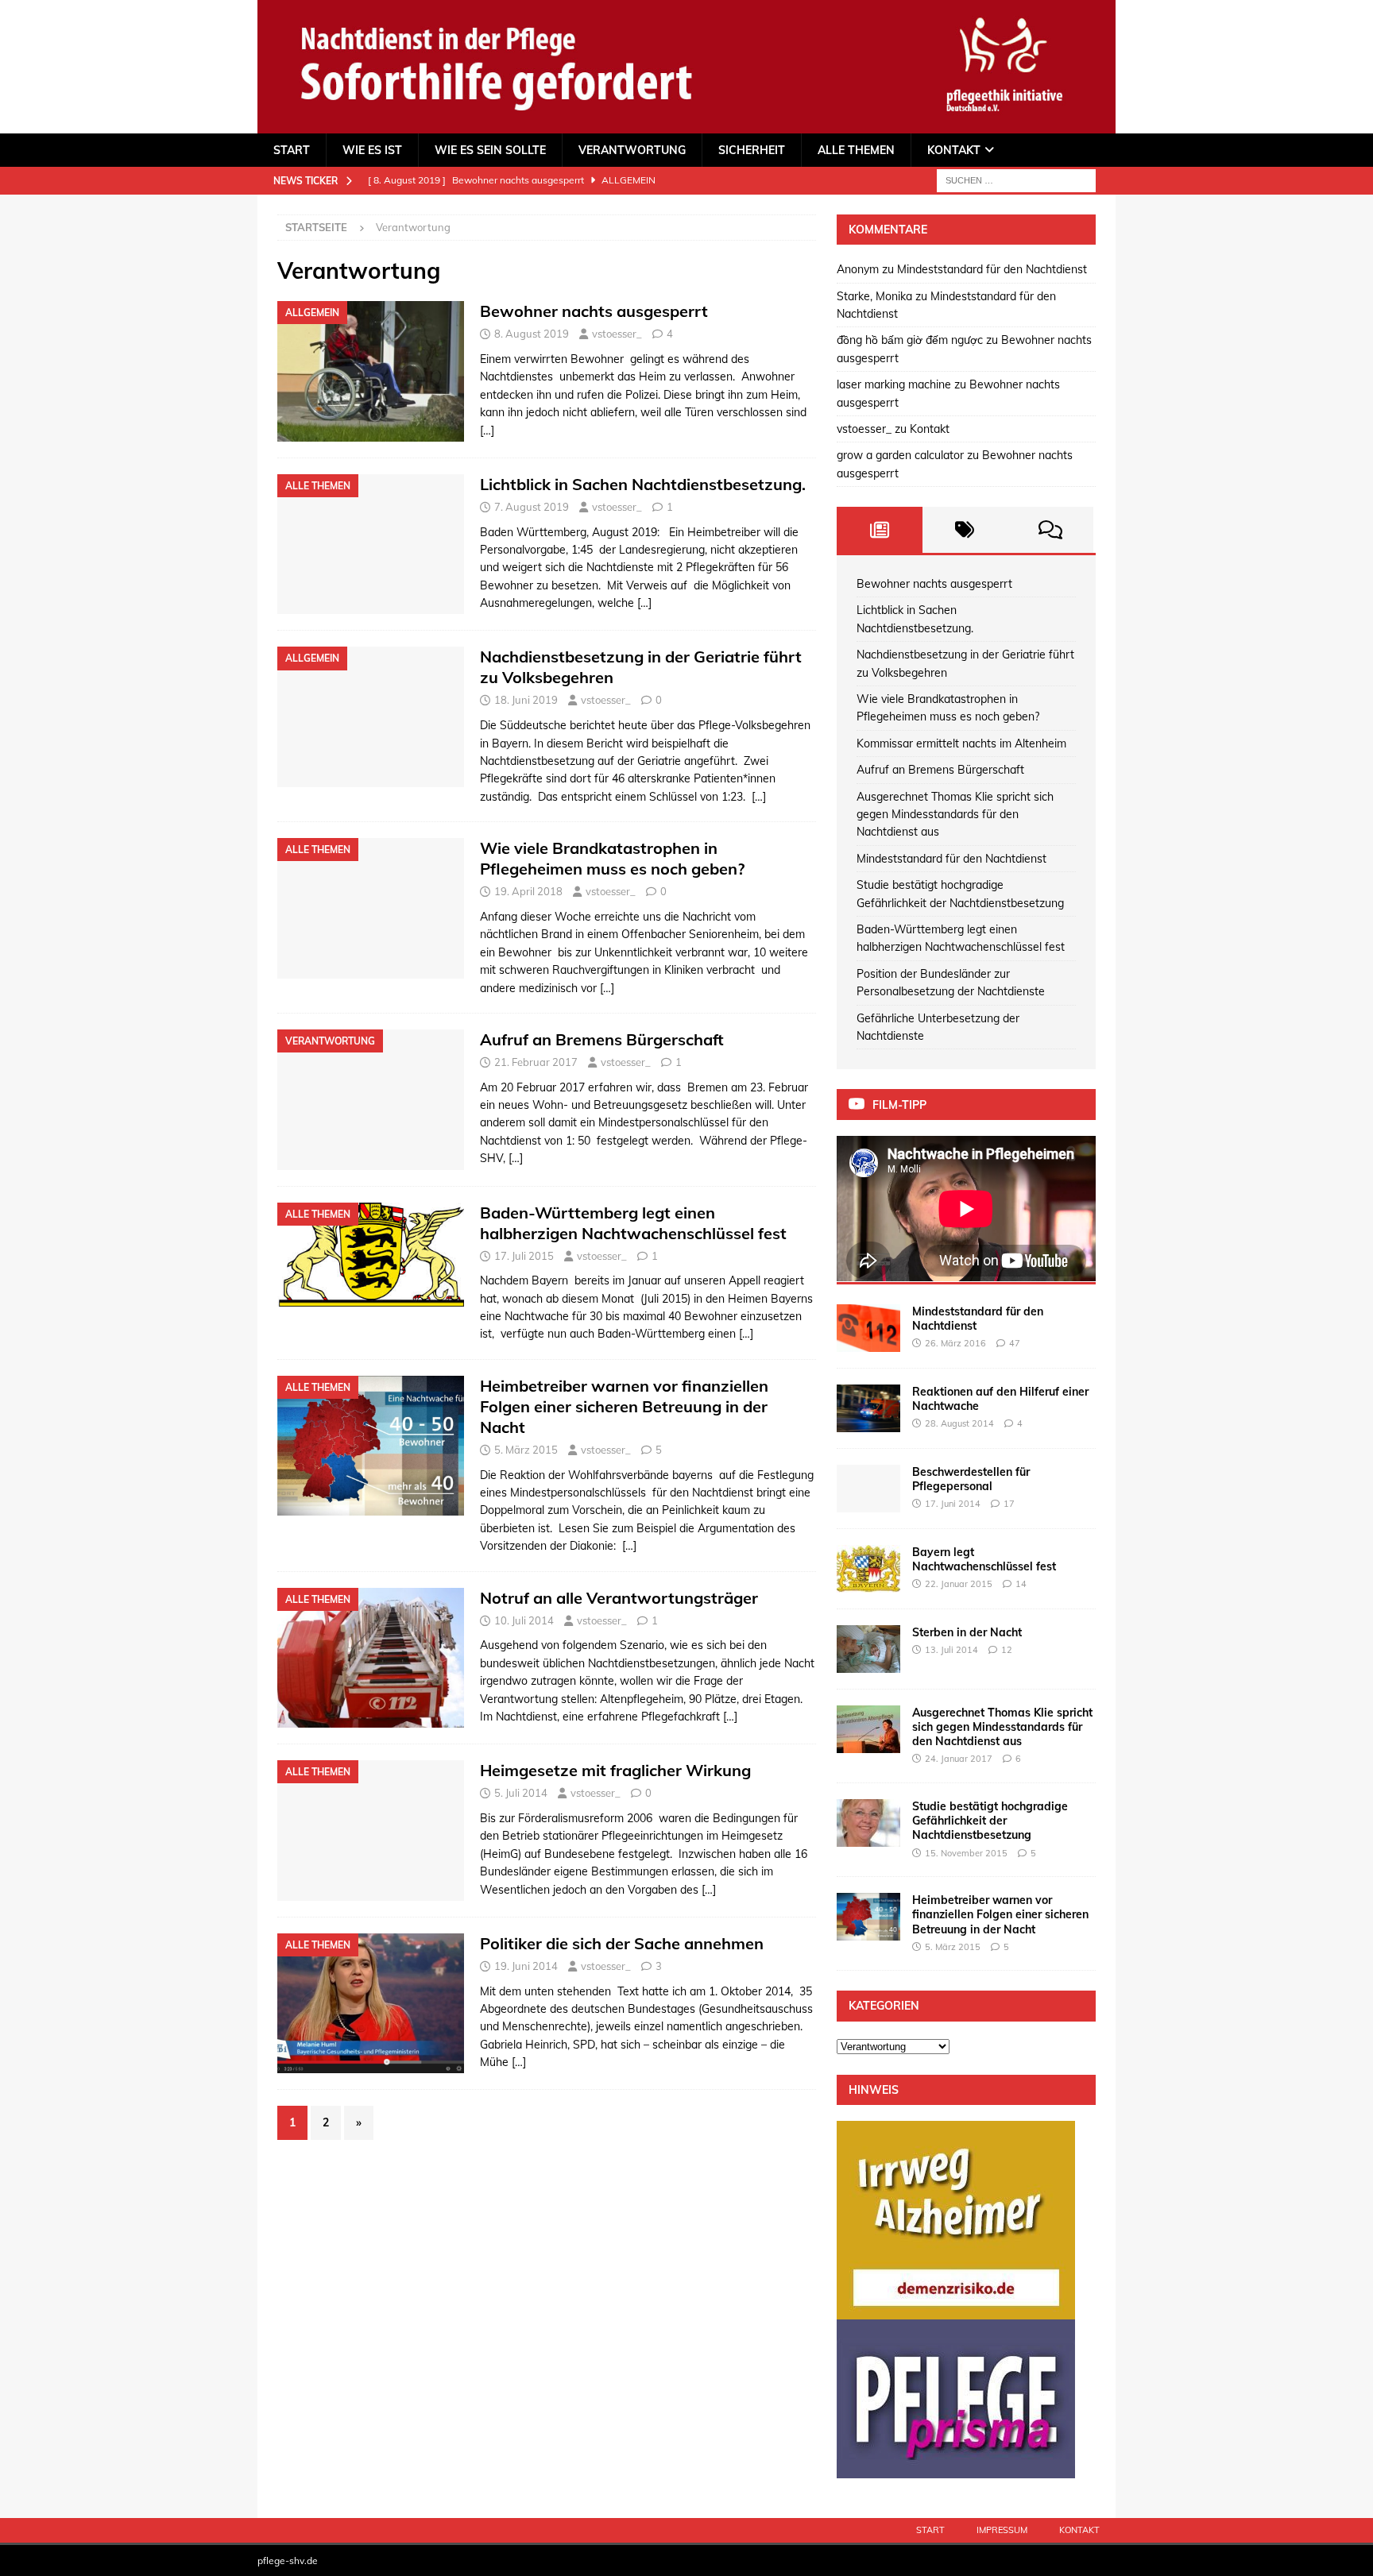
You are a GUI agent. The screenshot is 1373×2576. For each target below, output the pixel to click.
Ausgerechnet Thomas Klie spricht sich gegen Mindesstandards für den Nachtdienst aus (955, 815)
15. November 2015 (966, 1853)
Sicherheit (752, 150)
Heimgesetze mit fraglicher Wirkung (615, 1770)
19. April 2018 (528, 891)
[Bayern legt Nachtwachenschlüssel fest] (868, 1569)
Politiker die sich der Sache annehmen (622, 1943)
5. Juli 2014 (521, 1793)
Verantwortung (632, 150)
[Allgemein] (371, 371)
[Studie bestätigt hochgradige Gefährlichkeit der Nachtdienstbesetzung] (868, 1823)
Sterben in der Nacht (967, 1632)
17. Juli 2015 (524, 1256)
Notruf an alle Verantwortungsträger (619, 1598)
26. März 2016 (955, 1343)
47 (1015, 1343)
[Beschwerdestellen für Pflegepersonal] (868, 1489)
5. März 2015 (526, 1450)
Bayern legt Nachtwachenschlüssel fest (984, 1559)
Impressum (1002, 2530)
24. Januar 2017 (959, 1759)
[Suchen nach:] (1016, 180)
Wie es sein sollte (490, 150)
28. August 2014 (959, 1423)
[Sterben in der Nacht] (868, 1649)
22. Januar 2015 (959, 1584)
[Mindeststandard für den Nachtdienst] (868, 1328)
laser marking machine (894, 384)
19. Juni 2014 (526, 1966)
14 (1021, 1584)
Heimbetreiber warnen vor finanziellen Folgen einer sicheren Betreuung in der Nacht (624, 1406)
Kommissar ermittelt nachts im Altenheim (961, 743)
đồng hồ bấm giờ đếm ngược (910, 340)
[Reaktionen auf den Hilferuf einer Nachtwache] (868, 1408)
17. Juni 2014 (953, 1504)
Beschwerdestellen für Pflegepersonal (971, 1479)
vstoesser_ (617, 334)
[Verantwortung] (371, 1100)
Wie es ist (372, 150)
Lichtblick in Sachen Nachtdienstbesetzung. (643, 484)
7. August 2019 (532, 507)
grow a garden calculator (900, 455)
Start (292, 150)
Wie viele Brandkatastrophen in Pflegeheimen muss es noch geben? (612, 858)
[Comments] (1050, 530)
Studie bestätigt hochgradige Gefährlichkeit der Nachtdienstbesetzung (990, 1821)
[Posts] (880, 530)
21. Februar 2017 (536, 1062)
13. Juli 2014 (951, 1650)
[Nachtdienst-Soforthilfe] (686, 124)
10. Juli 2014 (524, 1620)
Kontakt (954, 150)
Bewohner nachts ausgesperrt (594, 311)
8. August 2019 (532, 334)
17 (1009, 1504)
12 (1007, 1650)
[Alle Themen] (371, 545)
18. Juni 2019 (526, 700)
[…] (487, 431)
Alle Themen (856, 150)
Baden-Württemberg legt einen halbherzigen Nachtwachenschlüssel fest (633, 1223)
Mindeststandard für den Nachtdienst (992, 269)
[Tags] (965, 530)
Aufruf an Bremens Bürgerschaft (602, 1039)
